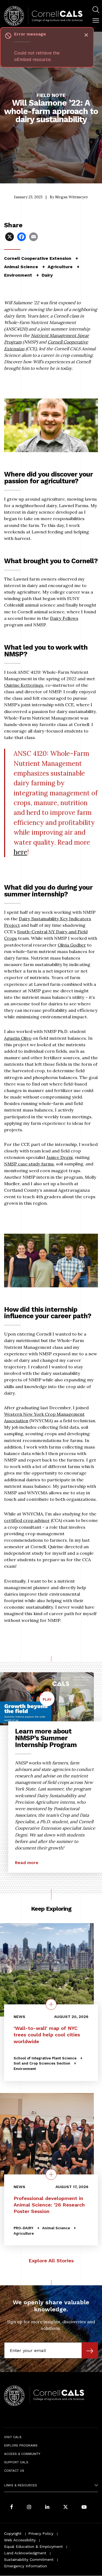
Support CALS (16, 2462)
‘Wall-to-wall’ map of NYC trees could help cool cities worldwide (47, 2035)
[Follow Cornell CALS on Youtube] (84, 2507)
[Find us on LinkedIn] (47, 2507)
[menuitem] (96, 10)
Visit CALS (13, 2437)
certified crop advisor (27, 1520)
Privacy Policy (41, 2533)
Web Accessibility (20, 2540)
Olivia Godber (72, 945)
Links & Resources (21, 2485)
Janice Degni (60, 1157)
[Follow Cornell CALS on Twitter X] (66, 2507)
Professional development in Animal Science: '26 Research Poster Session (49, 2204)
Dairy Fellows (64, 618)
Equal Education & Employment (33, 2546)
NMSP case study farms (29, 1164)
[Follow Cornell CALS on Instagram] (29, 2507)
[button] (96, 21)
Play (49, 1702)
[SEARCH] (96, 10)
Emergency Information (26, 2566)
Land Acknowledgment (25, 2553)
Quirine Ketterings (24, 685)
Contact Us (14, 2471)
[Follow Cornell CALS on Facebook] (12, 2507)
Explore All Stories (51, 2261)
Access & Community (22, 2454)
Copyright (13, 2533)
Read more (27, 1863)
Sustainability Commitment (29, 2559)
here (20, 852)
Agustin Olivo (18, 1038)
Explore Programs (21, 2445)
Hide (86, 35)
